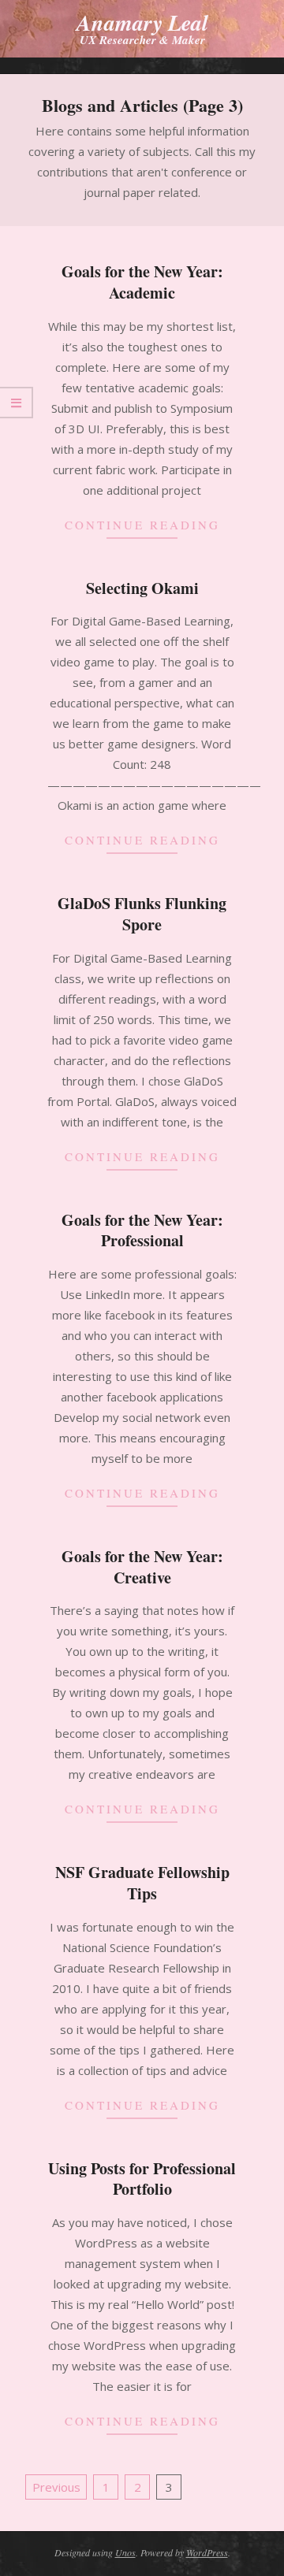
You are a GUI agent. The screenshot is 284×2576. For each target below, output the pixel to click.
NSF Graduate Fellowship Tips (142, 1883)
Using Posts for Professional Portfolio (142, 2179)
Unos (125, 2552)
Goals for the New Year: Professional (142, 1230)
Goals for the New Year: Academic (142, 282)
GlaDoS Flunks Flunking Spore (142, 914)
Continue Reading (142, 525)
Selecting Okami (142, 588)
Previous (56, 2487)
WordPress (207, 2552)
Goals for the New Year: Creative (142, 1567)
